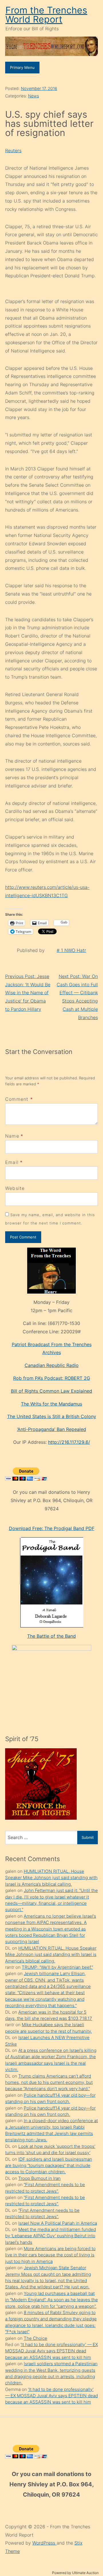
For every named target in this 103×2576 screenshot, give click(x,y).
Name (12, 1136)
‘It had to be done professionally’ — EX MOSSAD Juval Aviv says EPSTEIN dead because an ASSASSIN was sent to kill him (51, 2351)
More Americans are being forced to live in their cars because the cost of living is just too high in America (50, 2255)
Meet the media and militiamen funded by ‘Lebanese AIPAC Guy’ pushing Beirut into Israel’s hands (50, 2236)
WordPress (44, 2543)
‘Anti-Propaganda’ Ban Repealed (52, 1429)
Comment (19, 1099)
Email (12, 1162)
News (33, 96)
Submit (88, 1837)
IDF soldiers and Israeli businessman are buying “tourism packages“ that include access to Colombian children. (49, 2166)
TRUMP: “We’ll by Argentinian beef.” (57, 1967)
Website (15, 1188)
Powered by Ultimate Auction (75, 2573)
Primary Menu (22, 67)
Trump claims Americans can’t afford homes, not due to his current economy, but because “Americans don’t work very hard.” (49, 2082)
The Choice (35, 2338)
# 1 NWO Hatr (71, 950)
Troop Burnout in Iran (39, 2178)
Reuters (13, 151)
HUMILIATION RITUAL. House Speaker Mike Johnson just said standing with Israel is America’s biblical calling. (51, 1878)
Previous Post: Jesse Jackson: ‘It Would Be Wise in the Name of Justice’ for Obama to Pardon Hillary (28, 993)
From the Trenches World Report (46, 15)
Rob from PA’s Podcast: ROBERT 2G (52, 1378)
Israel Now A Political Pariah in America (58, 2223)
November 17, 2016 (39, 88)
